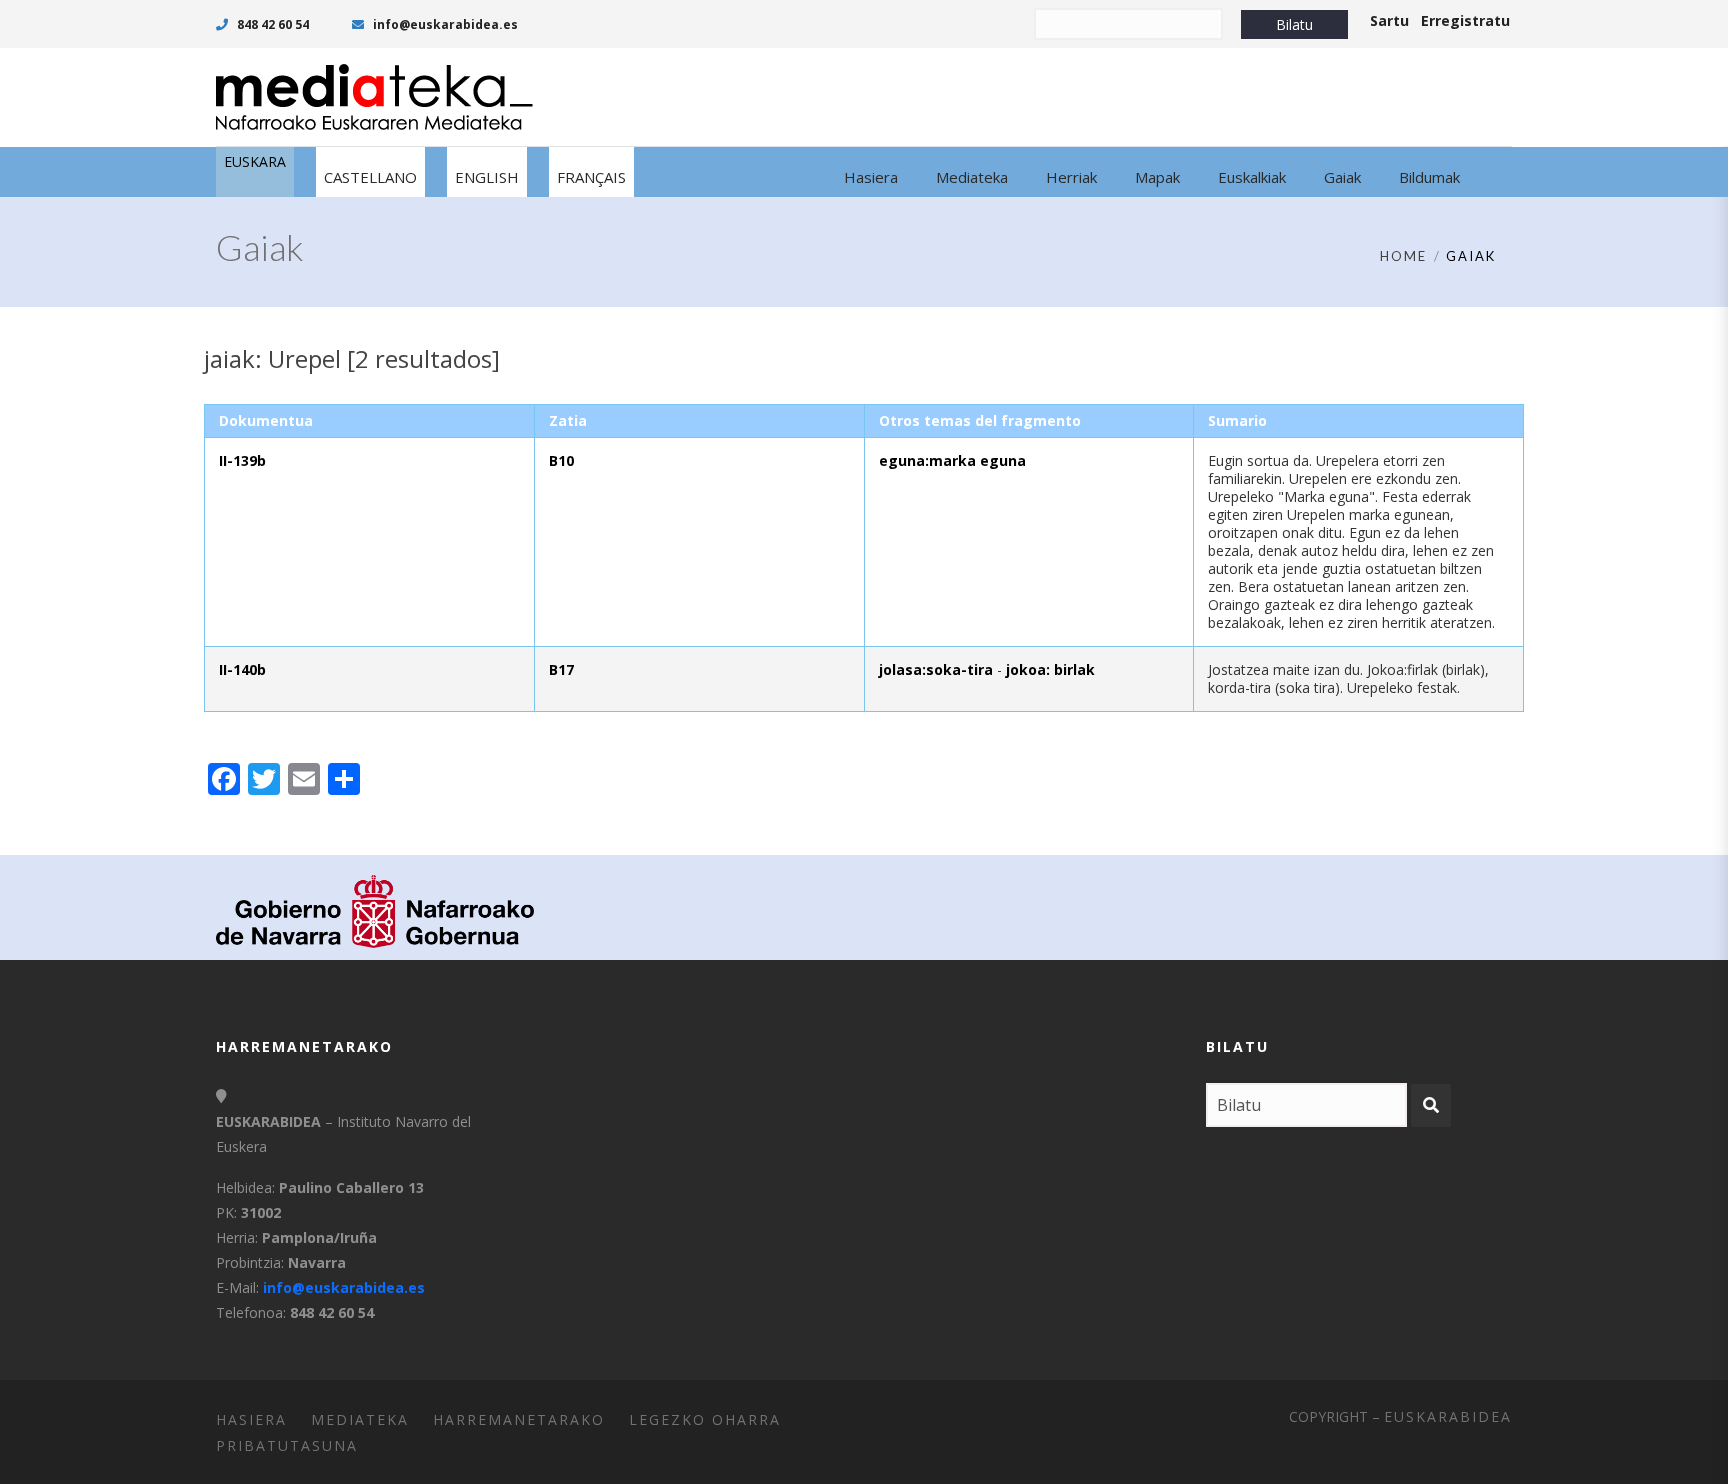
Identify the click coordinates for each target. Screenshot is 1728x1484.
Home (1403, 256)
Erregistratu (1465, 20)
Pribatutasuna (287, 1445)
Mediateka (360, 1419)
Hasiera (251, 1419)
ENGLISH (487, 177)
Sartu (1389, 20)
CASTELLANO (370, 177)
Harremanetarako (519, 1419)
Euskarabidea (1448, 1416)
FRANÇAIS (591, 177)
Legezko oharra (705, 1419)
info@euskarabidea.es (444, 24)
